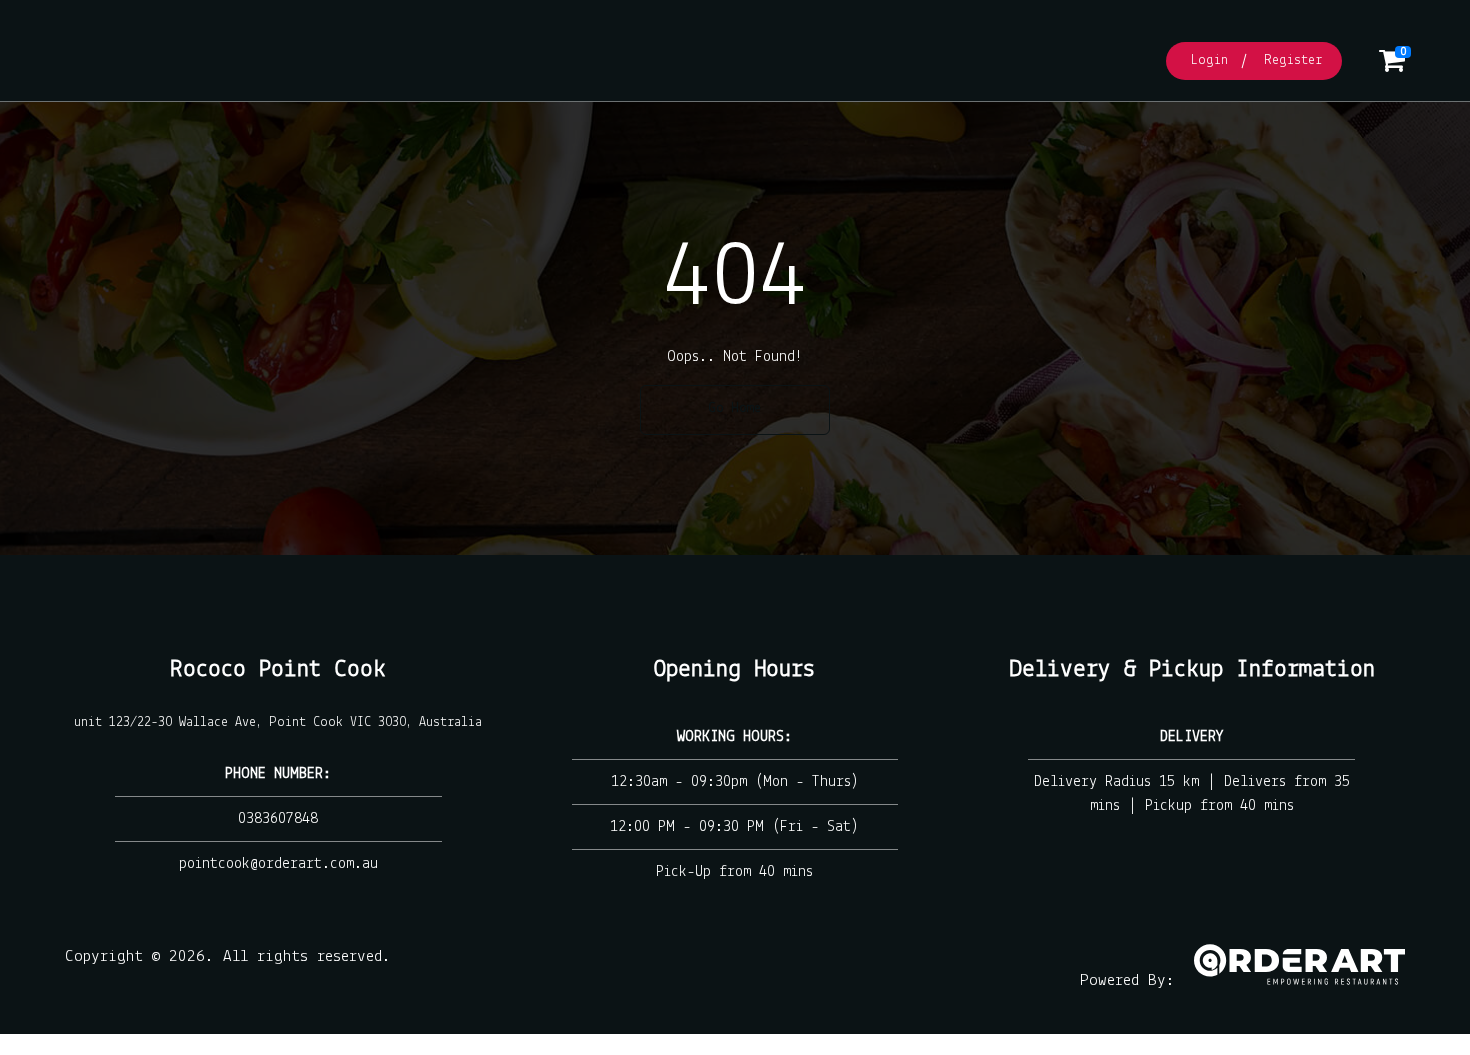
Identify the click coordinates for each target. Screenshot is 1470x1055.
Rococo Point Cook (278, 669)
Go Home (735, 408)
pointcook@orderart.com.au (278, 864)
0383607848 (278, 819)
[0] (1392, 66)
